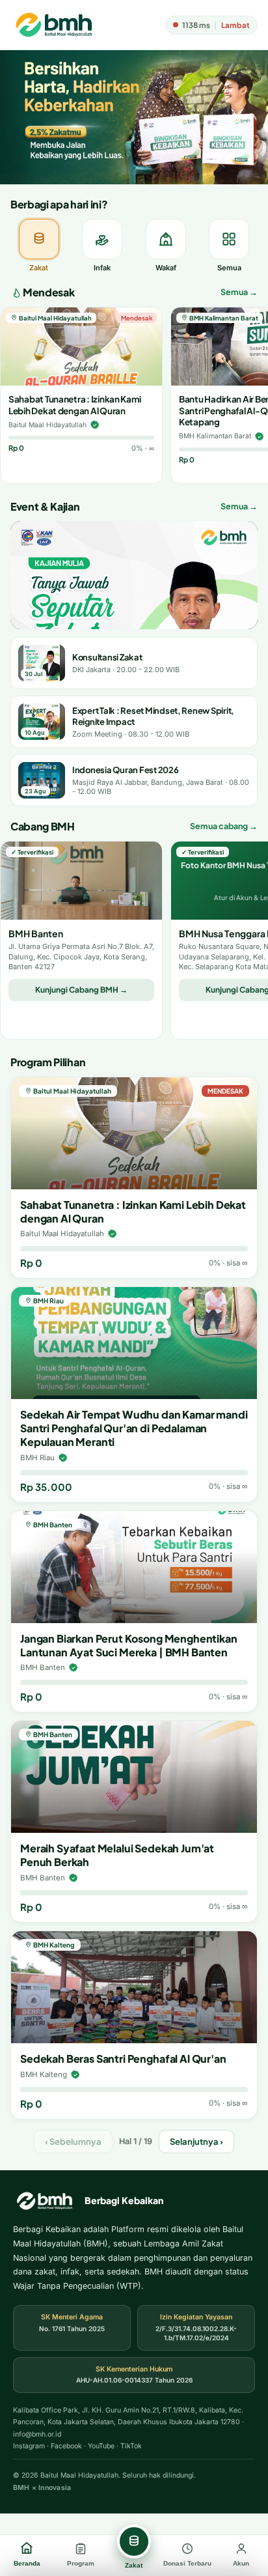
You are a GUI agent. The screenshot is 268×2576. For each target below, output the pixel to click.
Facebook (66, 2446)
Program (81, 2563)
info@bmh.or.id (37, 2434)
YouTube (101, 2446)
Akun (241, 2563)
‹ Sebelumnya (73, 2142)
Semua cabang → (224, 826)
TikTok (131, 2446)
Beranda (27, 2563)
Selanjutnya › (196, 2142)
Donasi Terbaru (187, 2563)
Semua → (239, 292)
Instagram (29, 2446)
